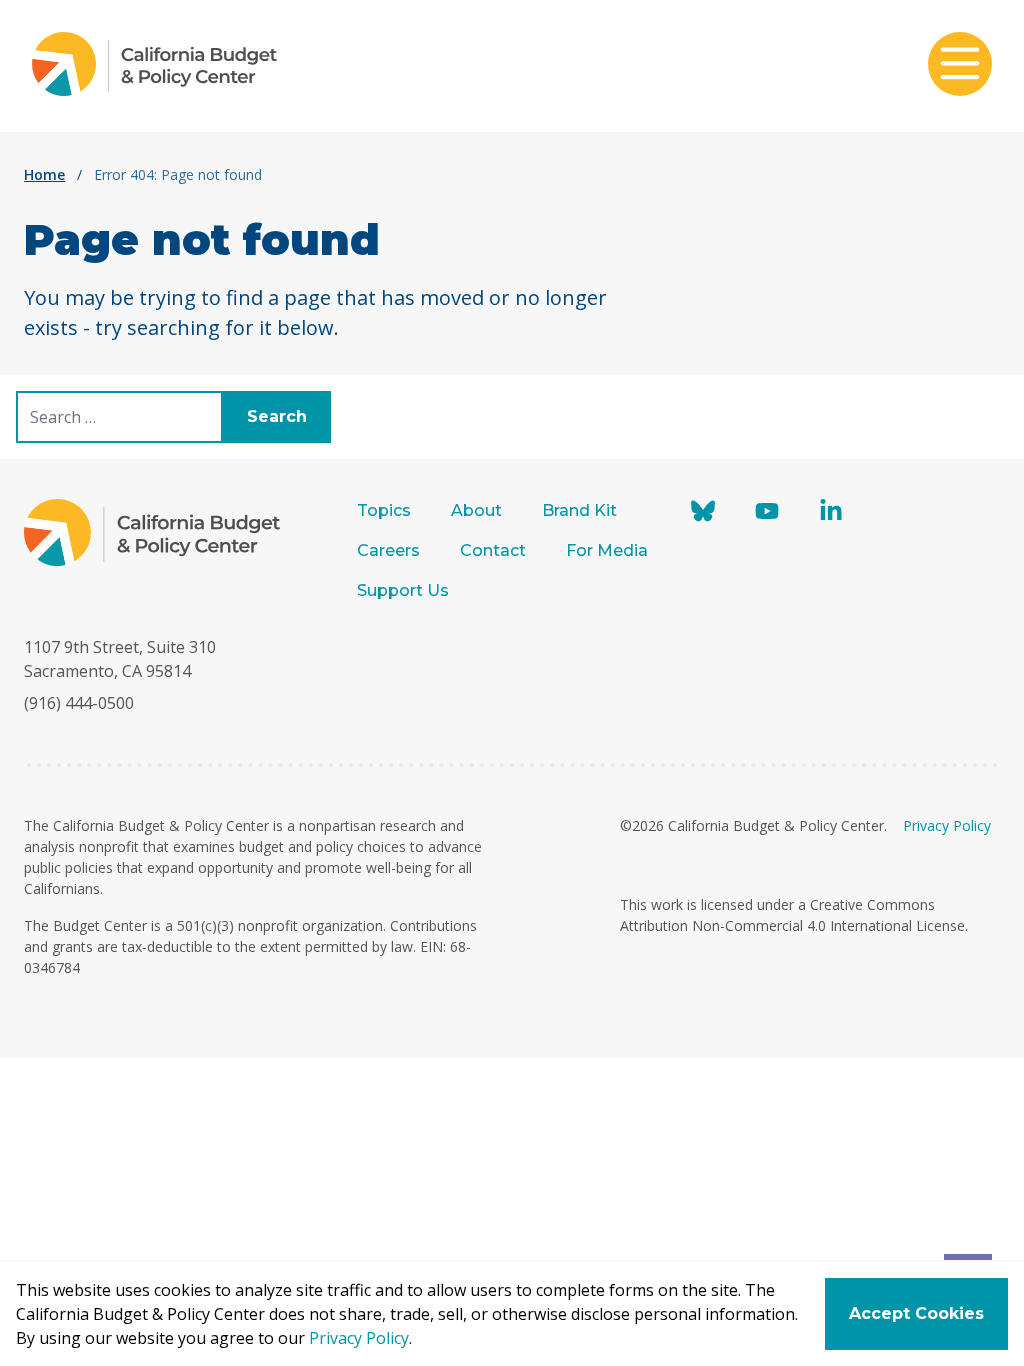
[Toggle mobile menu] (960, 66)
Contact (493, 550)
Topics (384, 510)
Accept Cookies (916, 1313)
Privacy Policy (947, 825)
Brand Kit (579, 510)
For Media (607, 550)
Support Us (405, 590)
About (476, 510)
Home (44, 174)
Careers (388, 550)
